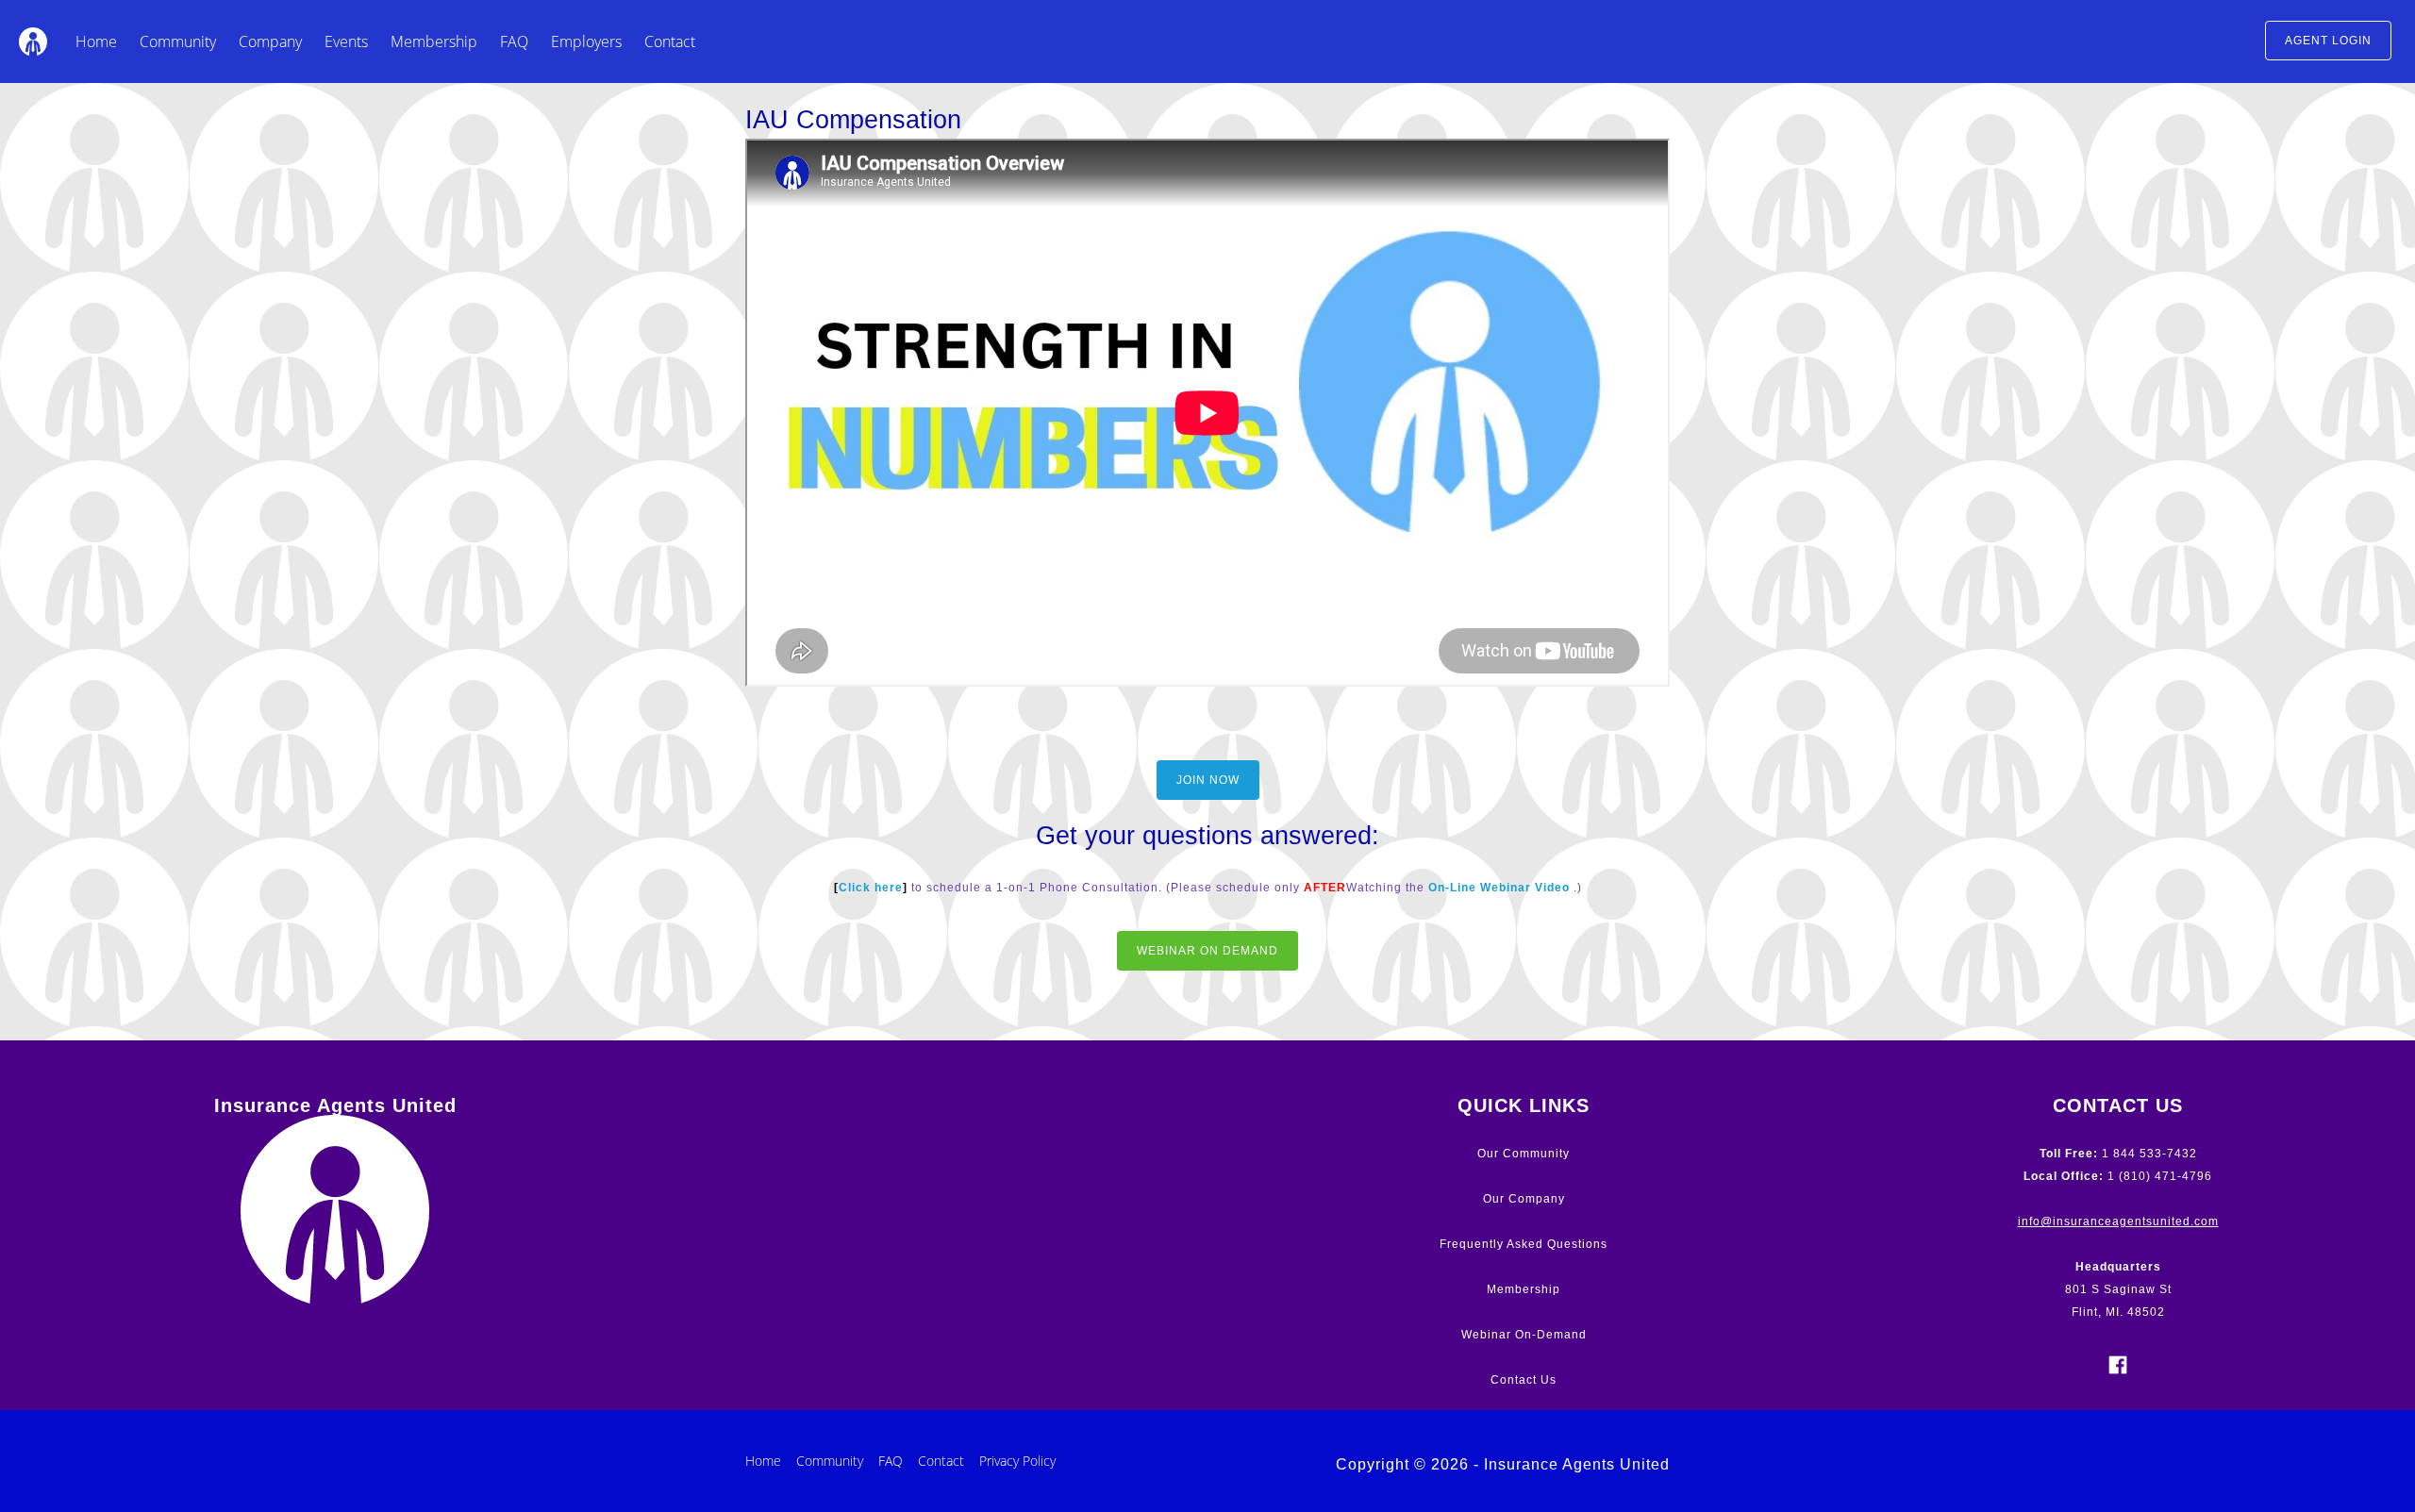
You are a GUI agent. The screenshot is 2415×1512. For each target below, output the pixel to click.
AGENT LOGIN (2328, 41)
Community (178, 42)
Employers (586, 42)
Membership (434, 42)
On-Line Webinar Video (1499, 888)
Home (96, 42)
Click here (871, 888)
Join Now (1208, 780)
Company (270, 42)
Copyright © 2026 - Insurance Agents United (1503, 1464)
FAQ (514, 42)
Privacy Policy (1017, 1461)
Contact (670, 42)
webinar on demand (1207, 951)
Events (346, 42)
